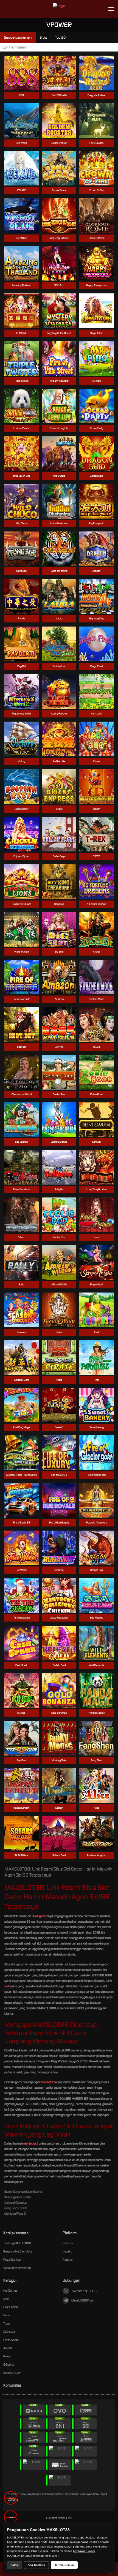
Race (7, 2315)
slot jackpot (31, 2143)
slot (7, 1986)
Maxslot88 (48, 2082)
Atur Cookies (36, 2565)
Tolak (15, 2565)
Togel (7, 2323)
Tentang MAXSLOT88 (17, 2243)
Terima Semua (64, 2565)
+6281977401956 (84, 2291)
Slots (6, 2299)
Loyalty (67, 2251)
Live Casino (11, 2307)
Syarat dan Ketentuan (17, 2268)
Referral (68, 2260)
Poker (7, 2356)
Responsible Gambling (17, 2251)
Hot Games (10, 2291)
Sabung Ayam (12, 2373)
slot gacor (40, 1916)
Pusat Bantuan (13, 2260)
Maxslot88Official (82, 2300)
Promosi (68, 2243)
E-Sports (9, 2365)
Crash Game (11, 2340)
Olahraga (9, 2332)
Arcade (8, 2348)
